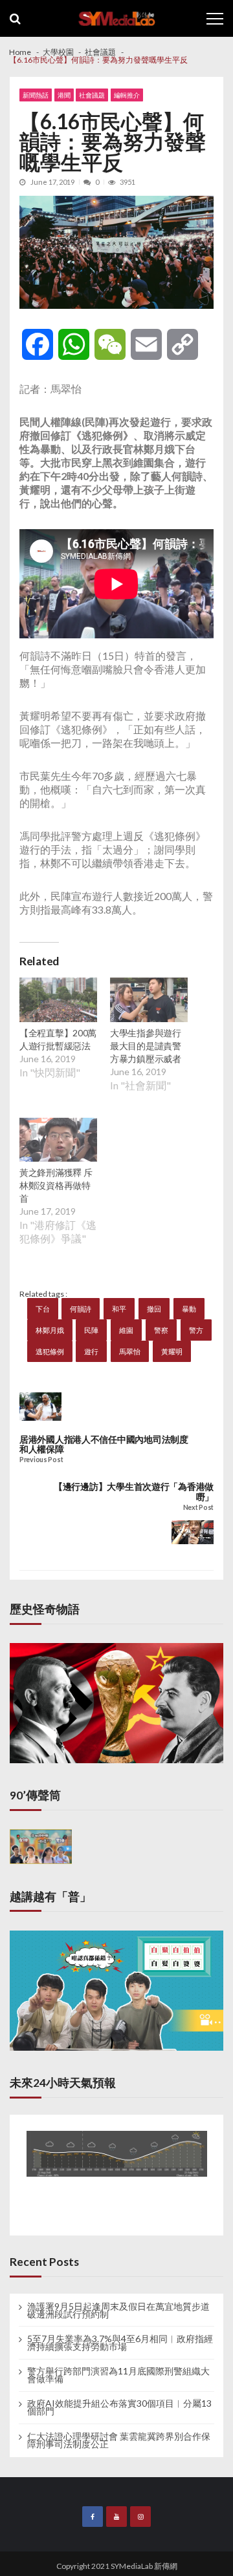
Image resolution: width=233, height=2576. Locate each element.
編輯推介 (127, 95)
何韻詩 (81, 1309)
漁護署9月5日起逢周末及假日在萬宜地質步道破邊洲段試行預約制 (118, 2310)
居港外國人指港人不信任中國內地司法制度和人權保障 (104, 1444)
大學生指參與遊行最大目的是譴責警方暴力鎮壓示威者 (146, 1046)
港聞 (64, 95)
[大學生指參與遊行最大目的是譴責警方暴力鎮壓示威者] (149, 1001)
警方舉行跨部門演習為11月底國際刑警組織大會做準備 (118, 2375)
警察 (161, 1330)
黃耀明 (172, 1351)
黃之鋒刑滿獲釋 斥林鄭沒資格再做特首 (56, 1185)
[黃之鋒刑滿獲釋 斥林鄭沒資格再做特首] (58, 1142)
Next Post (198, 1508)
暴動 (189, 1309)
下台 (43, 1309)
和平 (119, 1309)
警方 (196, 1330)
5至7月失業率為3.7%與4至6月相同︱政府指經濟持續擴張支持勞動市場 (120, 2343)
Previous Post (41, 1460)
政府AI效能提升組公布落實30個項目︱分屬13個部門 (119, 2407)
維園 (126, 1330)
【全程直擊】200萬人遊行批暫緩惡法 (58, 1039)
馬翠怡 (130, 1351)
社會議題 (92, 95)
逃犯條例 (50, 1351)
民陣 (91, 1330)
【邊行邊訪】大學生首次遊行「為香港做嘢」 (134, 1492)
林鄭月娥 (50, 1330)
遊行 (91, 1351)
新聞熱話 (36, 95)
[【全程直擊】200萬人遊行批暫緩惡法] (58, 1001)
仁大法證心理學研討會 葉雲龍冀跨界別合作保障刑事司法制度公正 (119, 2440)
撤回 (154, 1309)
